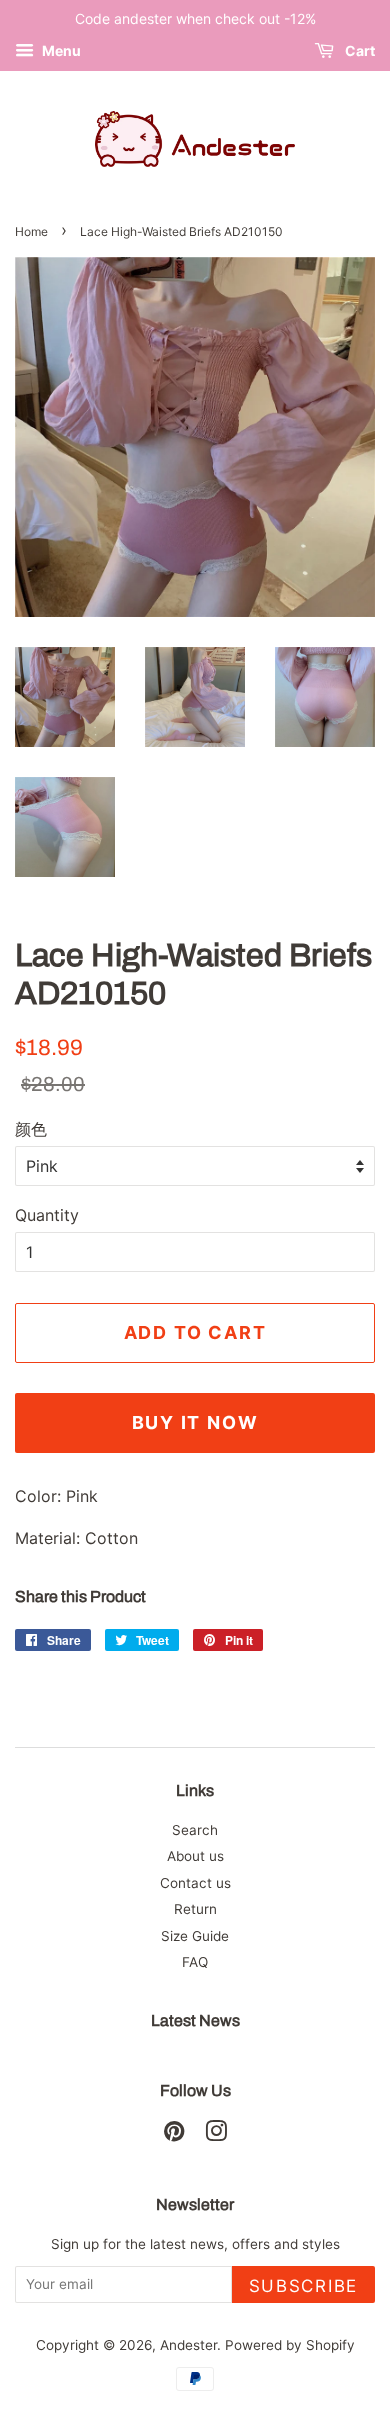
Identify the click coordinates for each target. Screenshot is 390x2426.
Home (31, 231)
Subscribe (303, 2286)
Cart (358, 50)
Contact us (195, 1883)
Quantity (47, 1215)
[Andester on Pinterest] (174, 2135)
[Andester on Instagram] (216, 2135)
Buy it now (195, 1422)
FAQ (195, 1962)
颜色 (31, 1129)
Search (195, 1830)
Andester (188, 2345)
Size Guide (195, 1936)
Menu (60, 50)
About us (195, 1856)
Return (195, 1909)
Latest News (195, 2020)
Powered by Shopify (290, 2345)
